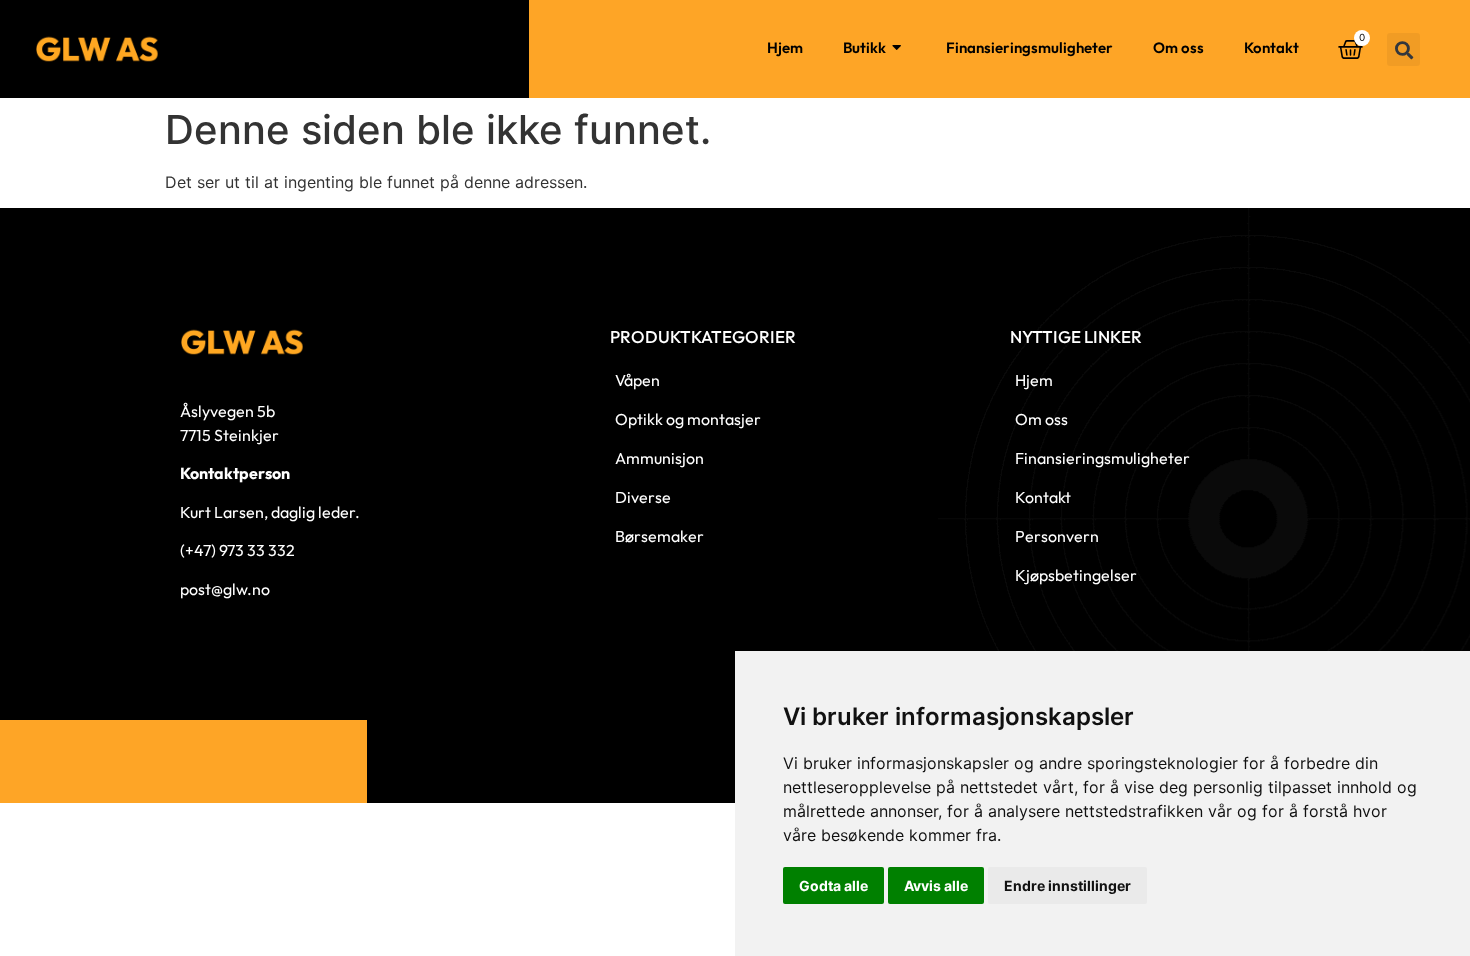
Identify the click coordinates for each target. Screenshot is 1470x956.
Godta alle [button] (833, 885)
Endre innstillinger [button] (1067, 885)
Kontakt (1271, 47)
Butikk (864, 47)
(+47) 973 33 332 (237, 550)
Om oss (1178, 47)
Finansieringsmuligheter (1029, 47)
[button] (1403, 49)
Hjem (785, 47)
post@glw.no (225, 589)
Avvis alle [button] (936, 885)
